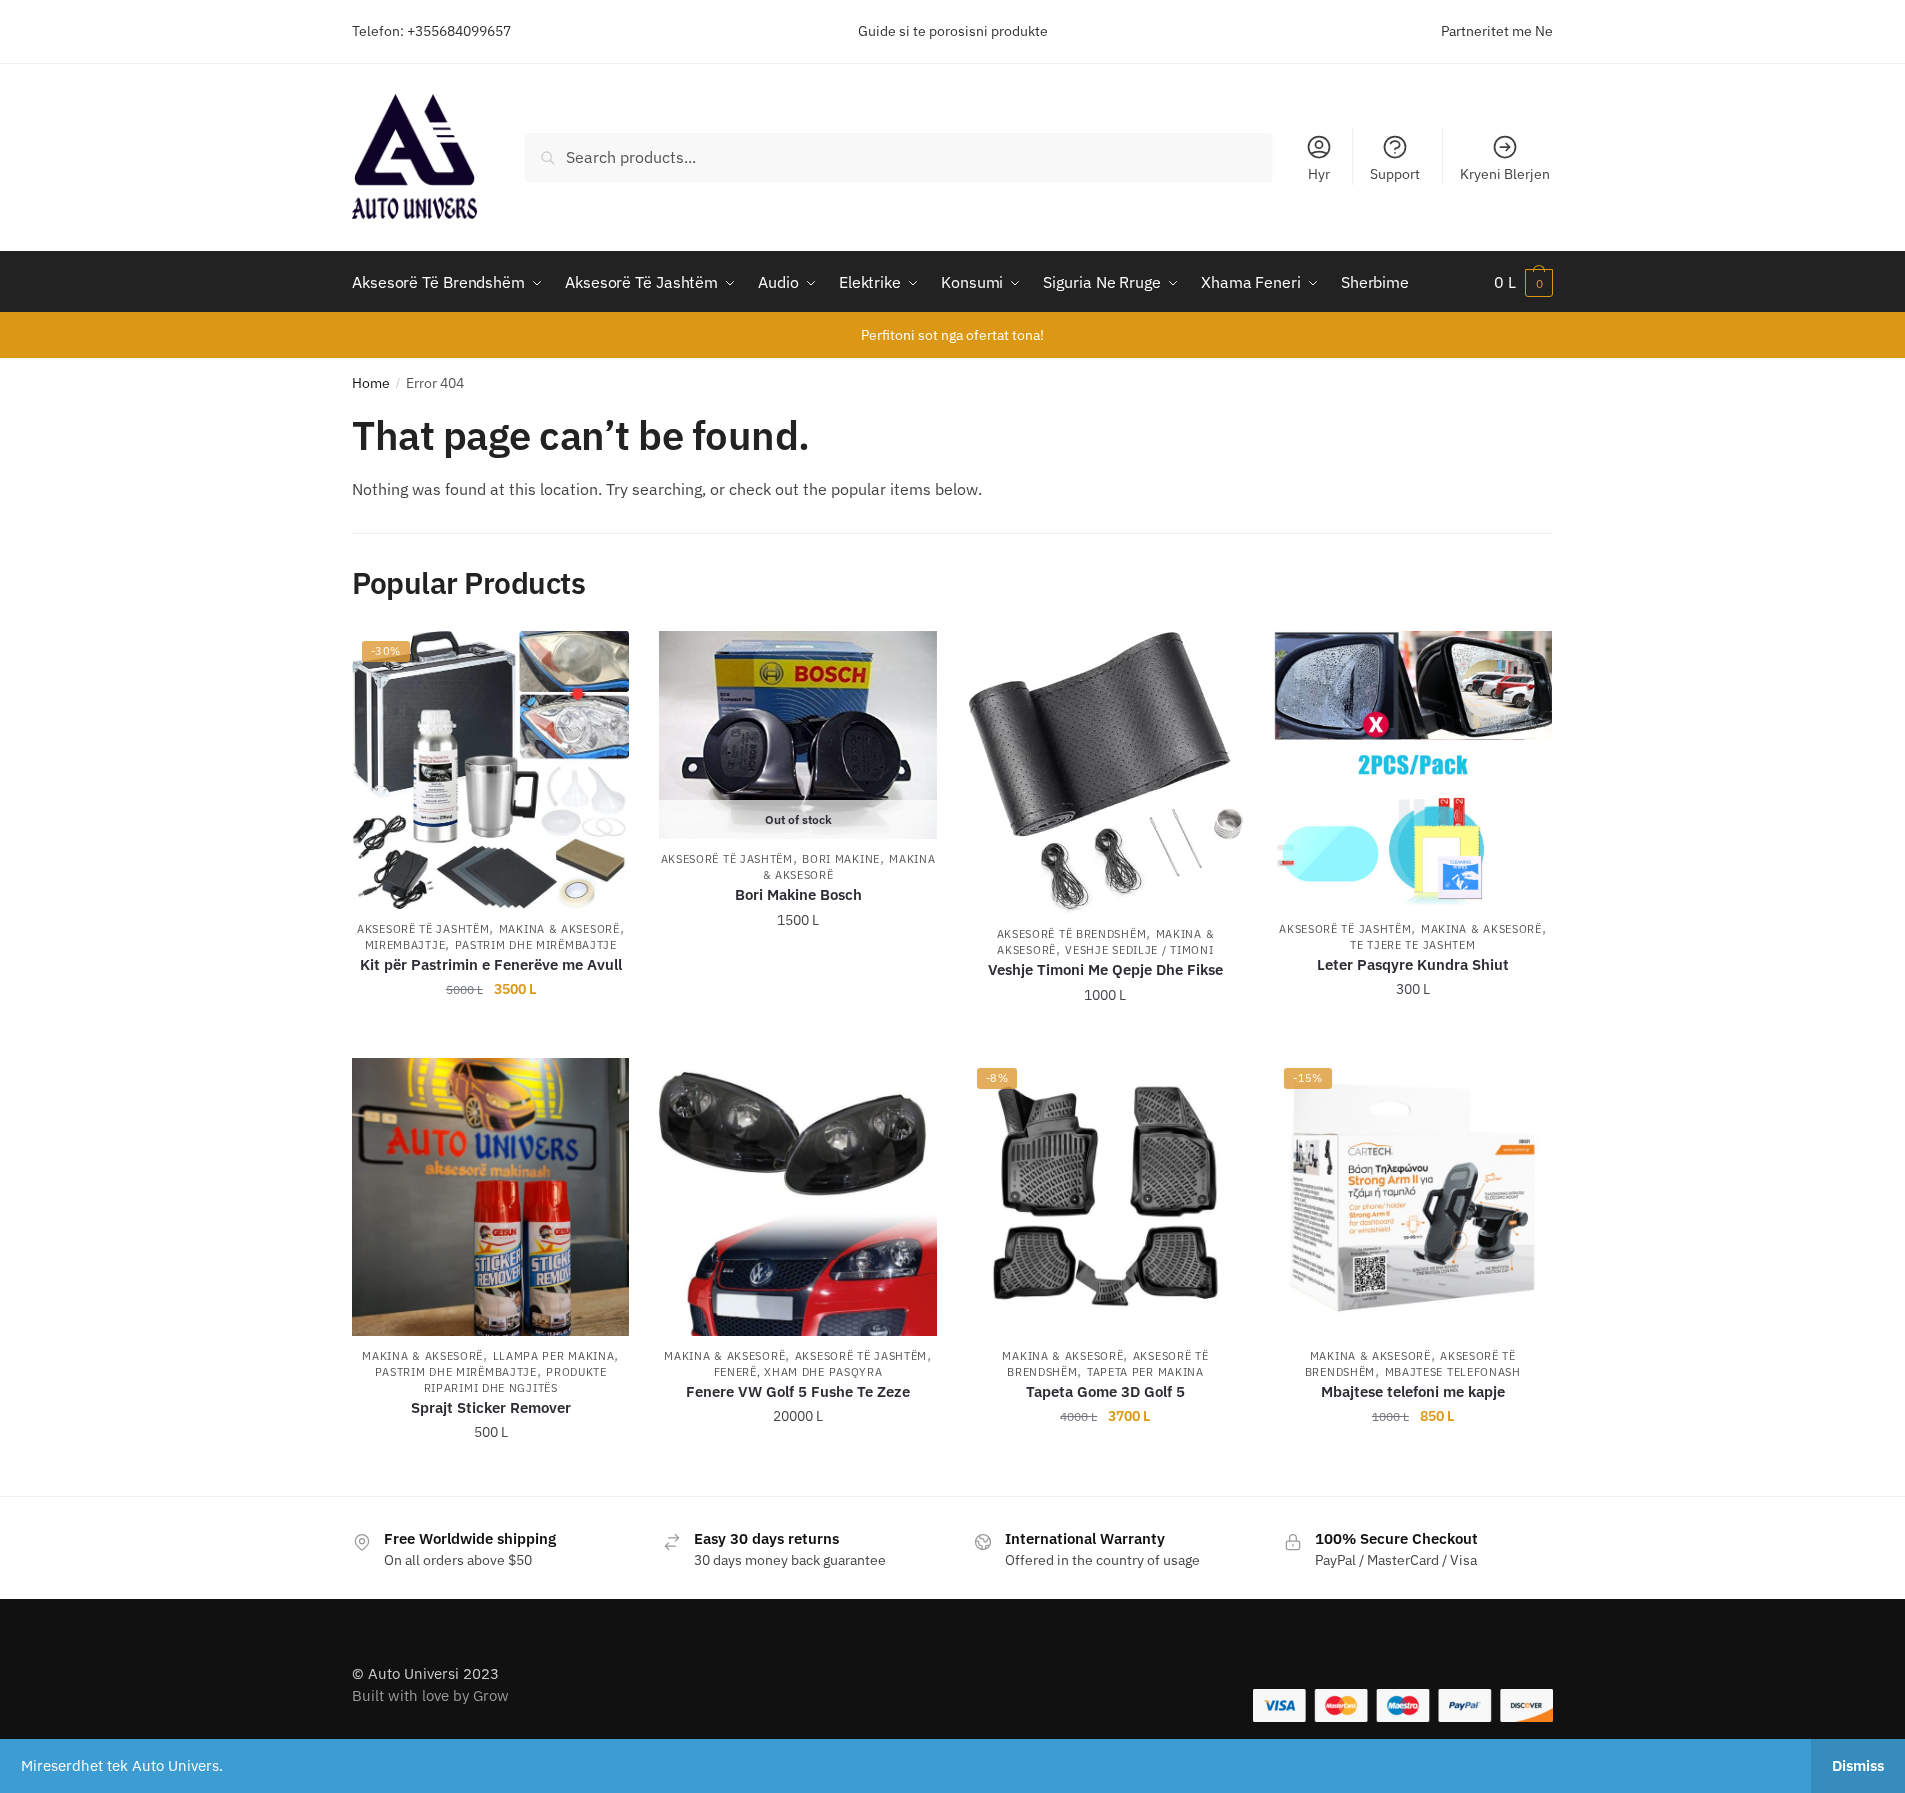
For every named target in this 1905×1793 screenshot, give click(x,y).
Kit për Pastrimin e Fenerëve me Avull (491, 964)
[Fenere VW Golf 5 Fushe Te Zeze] (797, 1196)
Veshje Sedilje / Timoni (1139, 950)
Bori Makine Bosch (798, 894)
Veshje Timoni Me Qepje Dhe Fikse (1105, 969)
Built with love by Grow (430, 1695)
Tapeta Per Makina (1145, 1372)
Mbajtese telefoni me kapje (1413, 1391)
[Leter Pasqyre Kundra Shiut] (1412, 769)
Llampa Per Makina (554, 1356)
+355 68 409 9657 (812, 1035)
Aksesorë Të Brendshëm (1072, 934)
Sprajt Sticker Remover (491, 1407)
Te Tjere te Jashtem (1412, 945)
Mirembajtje (405, 945)
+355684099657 (459, 31)
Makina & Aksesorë (559, 929)
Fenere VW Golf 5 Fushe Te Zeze (798, 1391)
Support (1395, 174)
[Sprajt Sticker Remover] (490, 1196)
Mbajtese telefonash (1453, 1372)
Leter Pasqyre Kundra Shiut (1413, 964)
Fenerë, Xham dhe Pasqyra (798, 1372)
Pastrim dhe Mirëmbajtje (536, 945)
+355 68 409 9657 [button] (504, 1035)
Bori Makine (841, 859)
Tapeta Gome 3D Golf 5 (1105, 1391)
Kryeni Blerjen (1505, 174)
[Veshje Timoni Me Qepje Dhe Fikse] (1105, 772)
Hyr (1319, 174)
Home (371, 383)
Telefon (376, 31)
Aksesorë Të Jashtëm (423, 929)
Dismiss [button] (1858, 1765)
